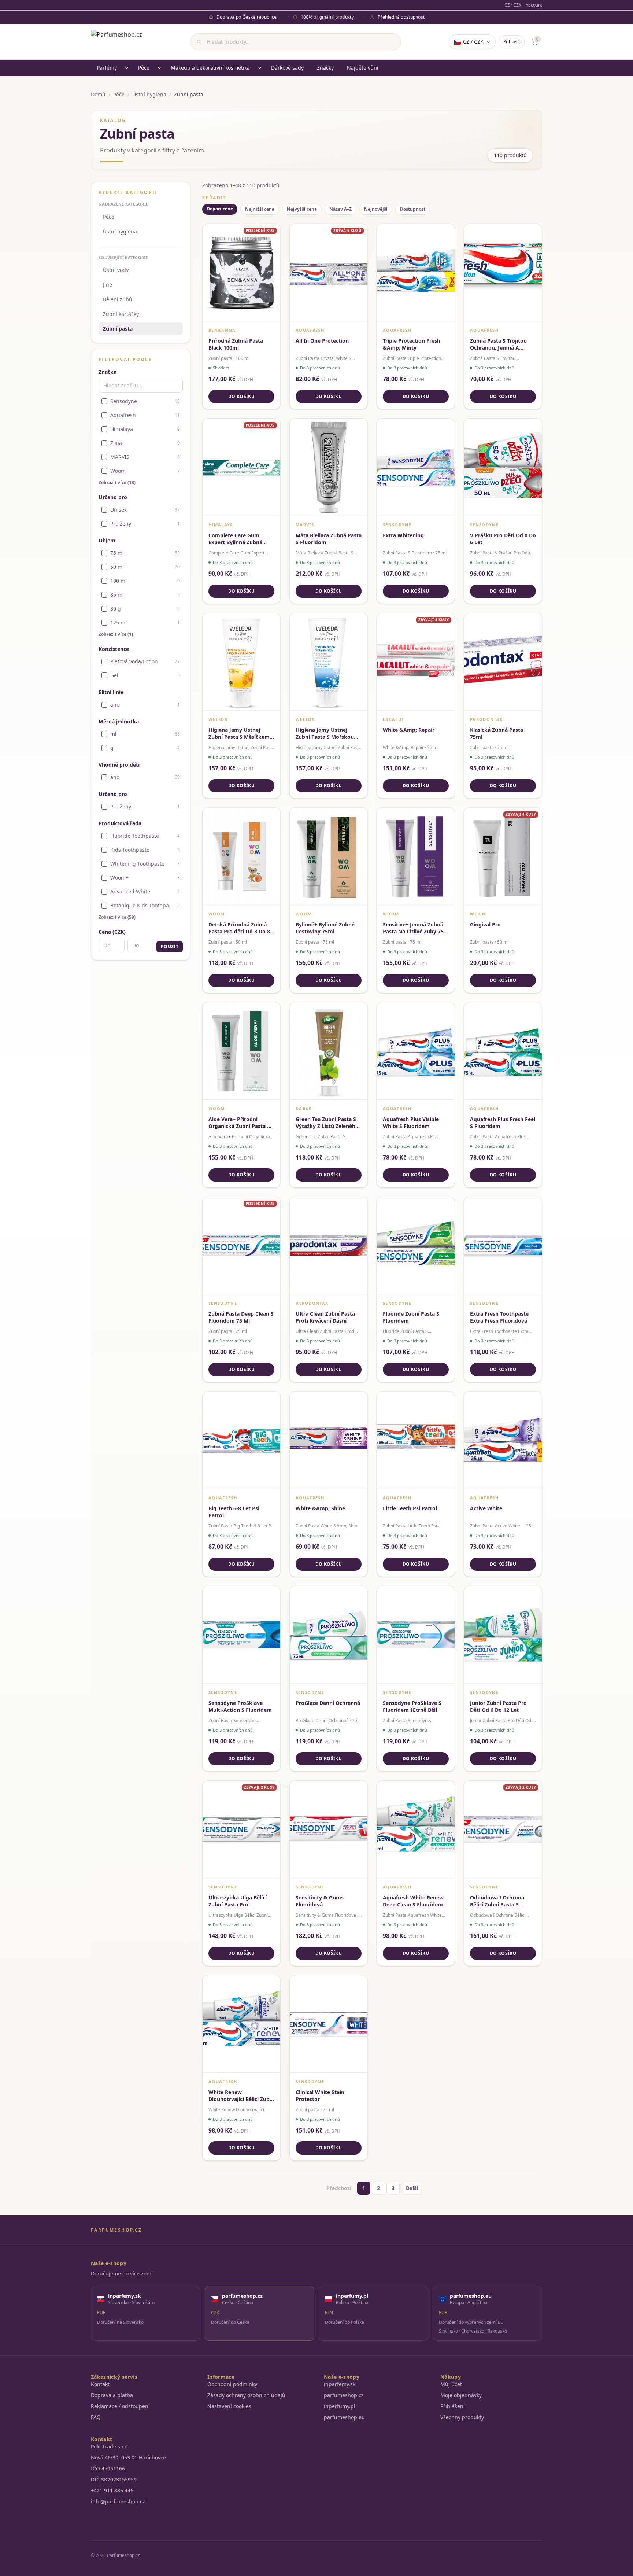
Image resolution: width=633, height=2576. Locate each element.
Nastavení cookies (229, 2406)
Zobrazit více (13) (117, 483)
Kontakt (100, 2384)
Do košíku (241, 396)
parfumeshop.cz (344, 2395)
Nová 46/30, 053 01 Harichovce (128, 2457)
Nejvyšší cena (302, 209)
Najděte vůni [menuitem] (363, 68)
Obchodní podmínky (232, 2384)
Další (412, 2188)
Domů (98, 94)
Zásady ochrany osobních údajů (246, 2395)
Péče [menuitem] (144, 68)
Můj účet (451, 2384)
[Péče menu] (159, 68)
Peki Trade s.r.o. (110, 2446)
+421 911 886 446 (112, 2490)
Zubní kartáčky (121, 314)
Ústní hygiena (149, 94)
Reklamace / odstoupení (120, 2406)
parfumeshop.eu (344, 2417)
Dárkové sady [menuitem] (287, 68)
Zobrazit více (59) (117, 917)
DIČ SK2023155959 (114, 2479)
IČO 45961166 (108, 2468)
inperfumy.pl (340, 2406)
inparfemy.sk (340, 2384)
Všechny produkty (462, 2417)
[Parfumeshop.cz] (116, 42)
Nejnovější (376, 209)
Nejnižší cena (260, 209)
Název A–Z (340, 209)
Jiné (108, 285)
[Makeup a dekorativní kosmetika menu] (260, 68)
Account (534, 5)
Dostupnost (413, 209)
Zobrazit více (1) (116, 634)
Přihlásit (512, 42)
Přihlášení (453, 2406)
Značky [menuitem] (325, 68)
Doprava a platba (112, 2395)
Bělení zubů (118, 299)
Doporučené (220, 209)
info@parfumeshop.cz (118, 2501)
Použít (170, 946)
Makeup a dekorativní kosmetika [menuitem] (210, 68)
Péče (119, 94)
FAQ (96, 2417)
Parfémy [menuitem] (107, 68)
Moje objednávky (461, 2395)
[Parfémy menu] (127, 68)
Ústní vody (116, 270)
